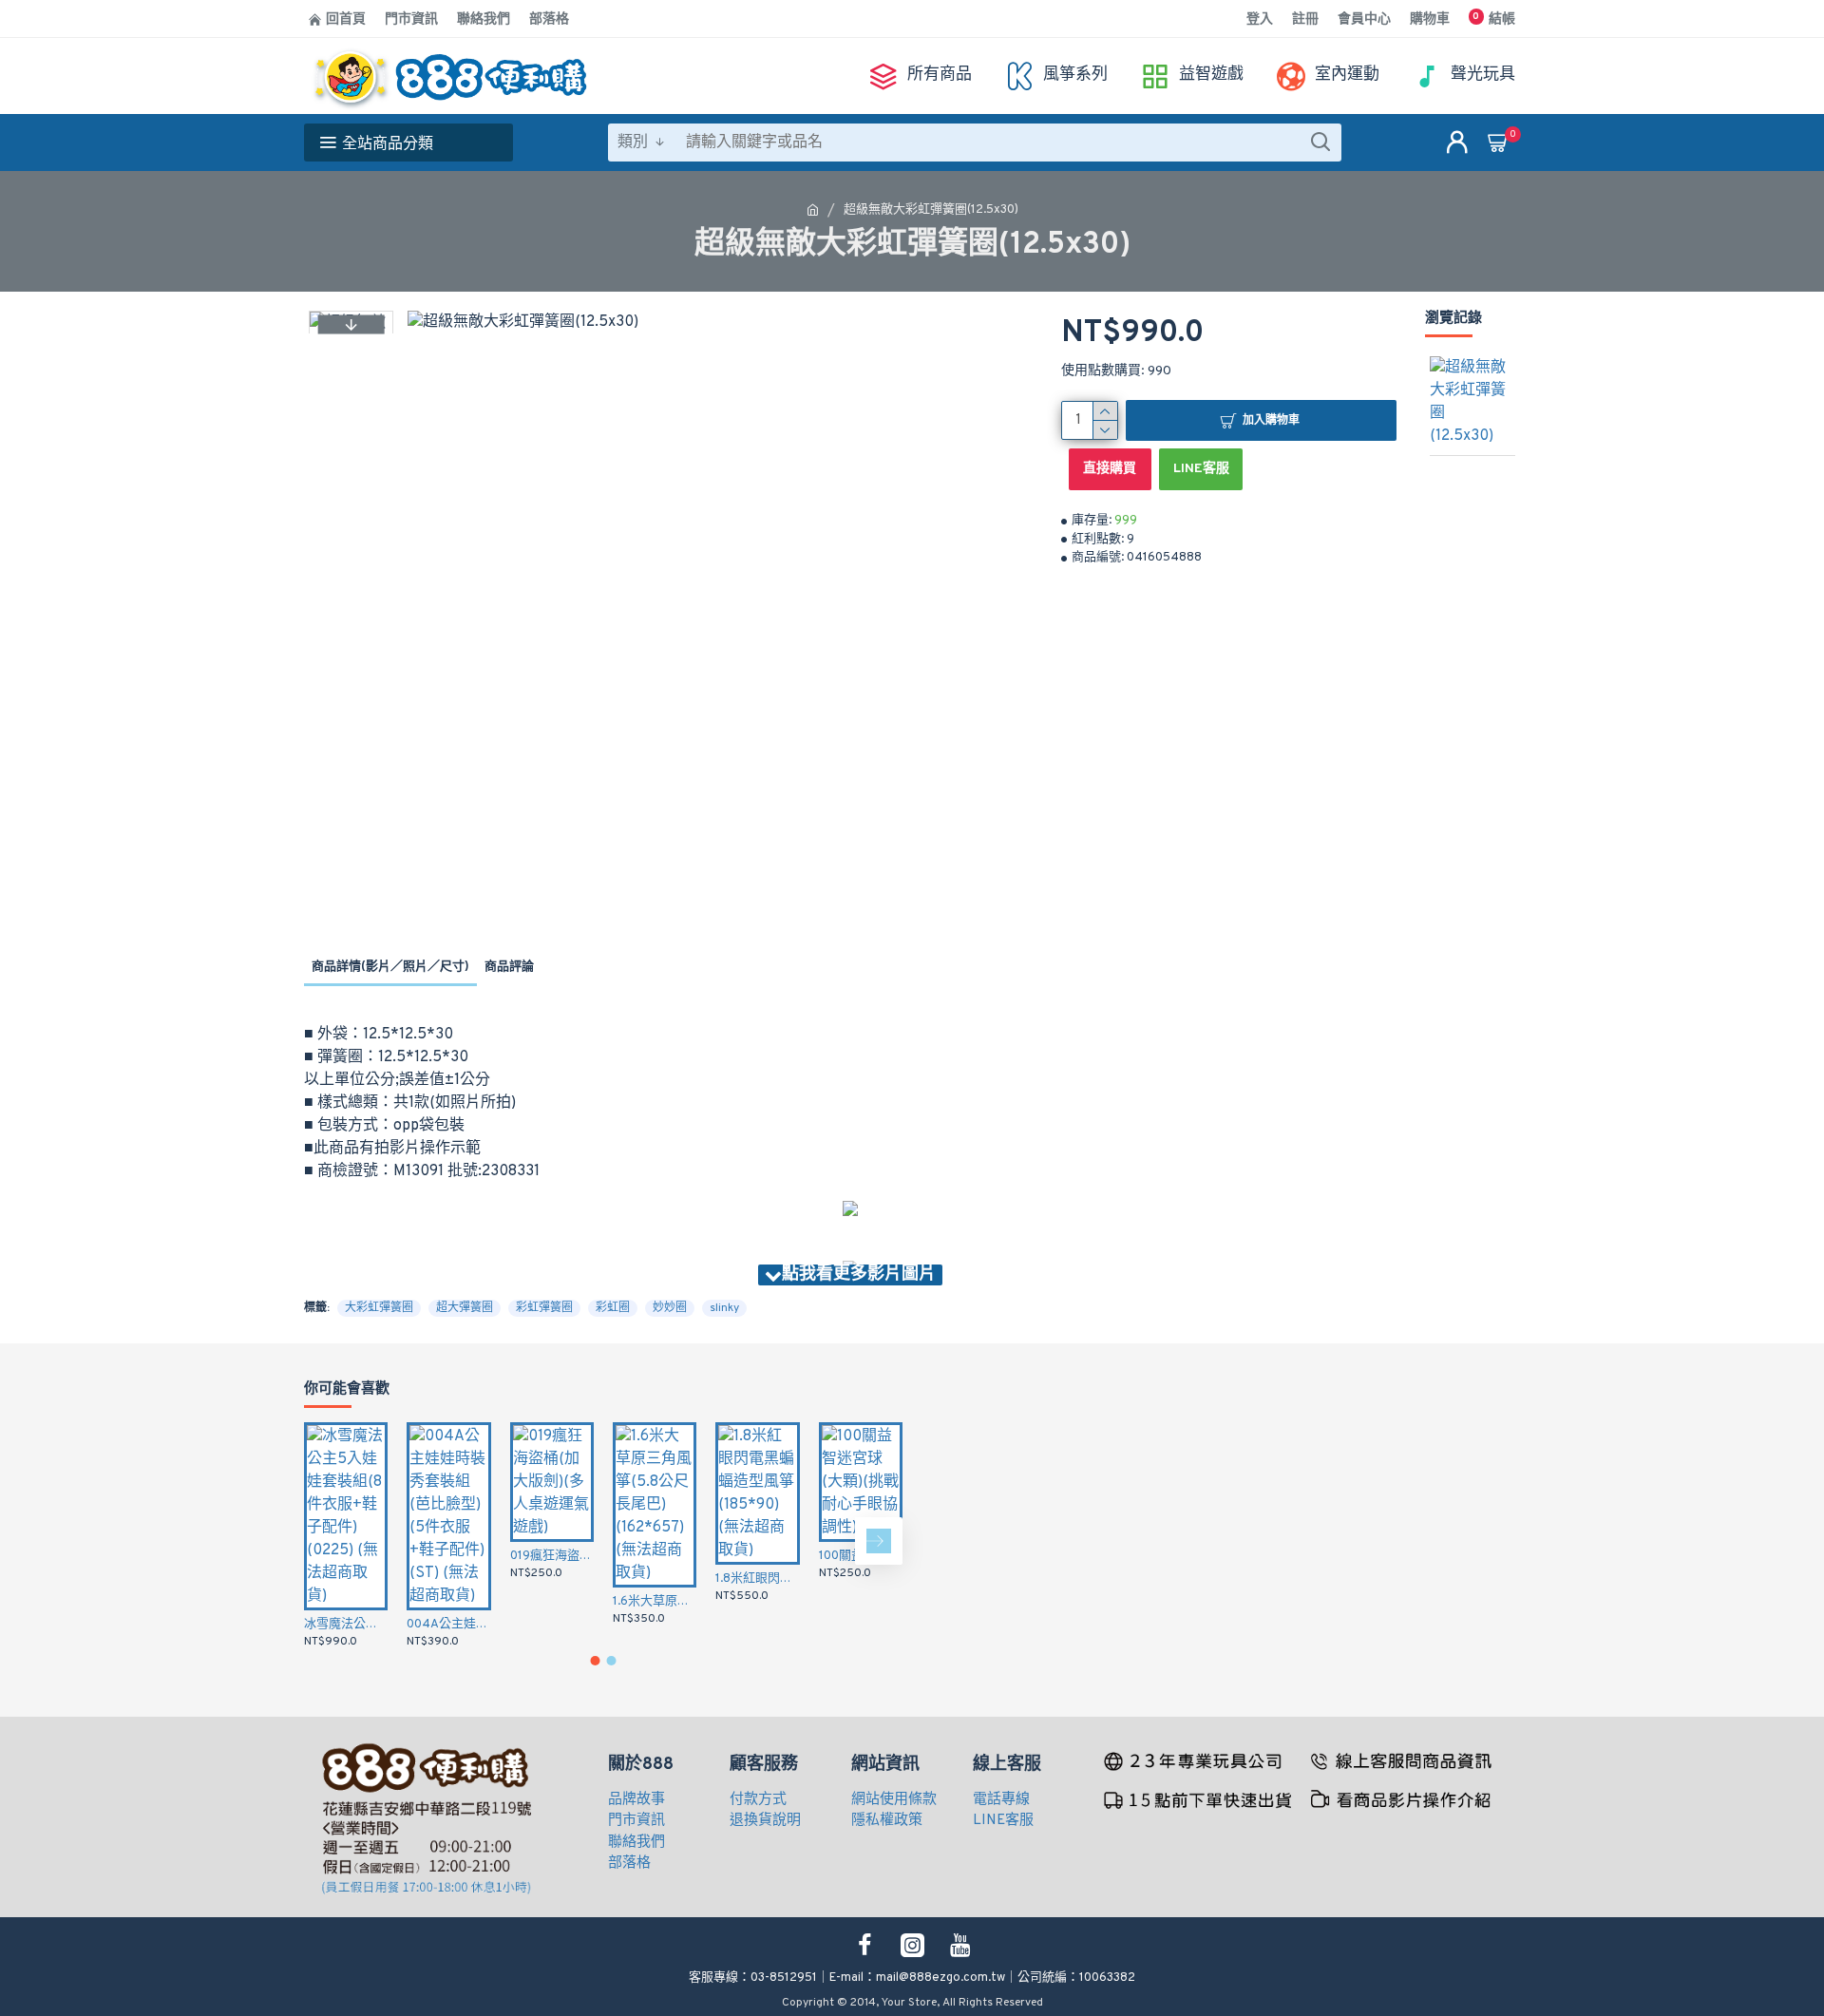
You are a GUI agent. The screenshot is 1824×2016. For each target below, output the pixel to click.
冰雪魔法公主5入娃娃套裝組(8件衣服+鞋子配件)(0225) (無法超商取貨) (346, 1625)
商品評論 (509, 967)
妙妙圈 (670, 1308)
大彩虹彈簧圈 (379, 1308)
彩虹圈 (613, 1308)
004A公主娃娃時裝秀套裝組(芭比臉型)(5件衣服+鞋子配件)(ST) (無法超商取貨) (448, 1625)
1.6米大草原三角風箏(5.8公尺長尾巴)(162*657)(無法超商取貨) (655, 1602)
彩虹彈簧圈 (544, 1308)
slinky (724, 1308)
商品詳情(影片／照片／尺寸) (390, 967)
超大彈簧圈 (465, 1308)
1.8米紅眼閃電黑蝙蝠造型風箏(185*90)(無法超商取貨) (757, 1579)
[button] (351, 324)
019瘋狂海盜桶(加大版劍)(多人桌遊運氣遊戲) (552, 1556)
